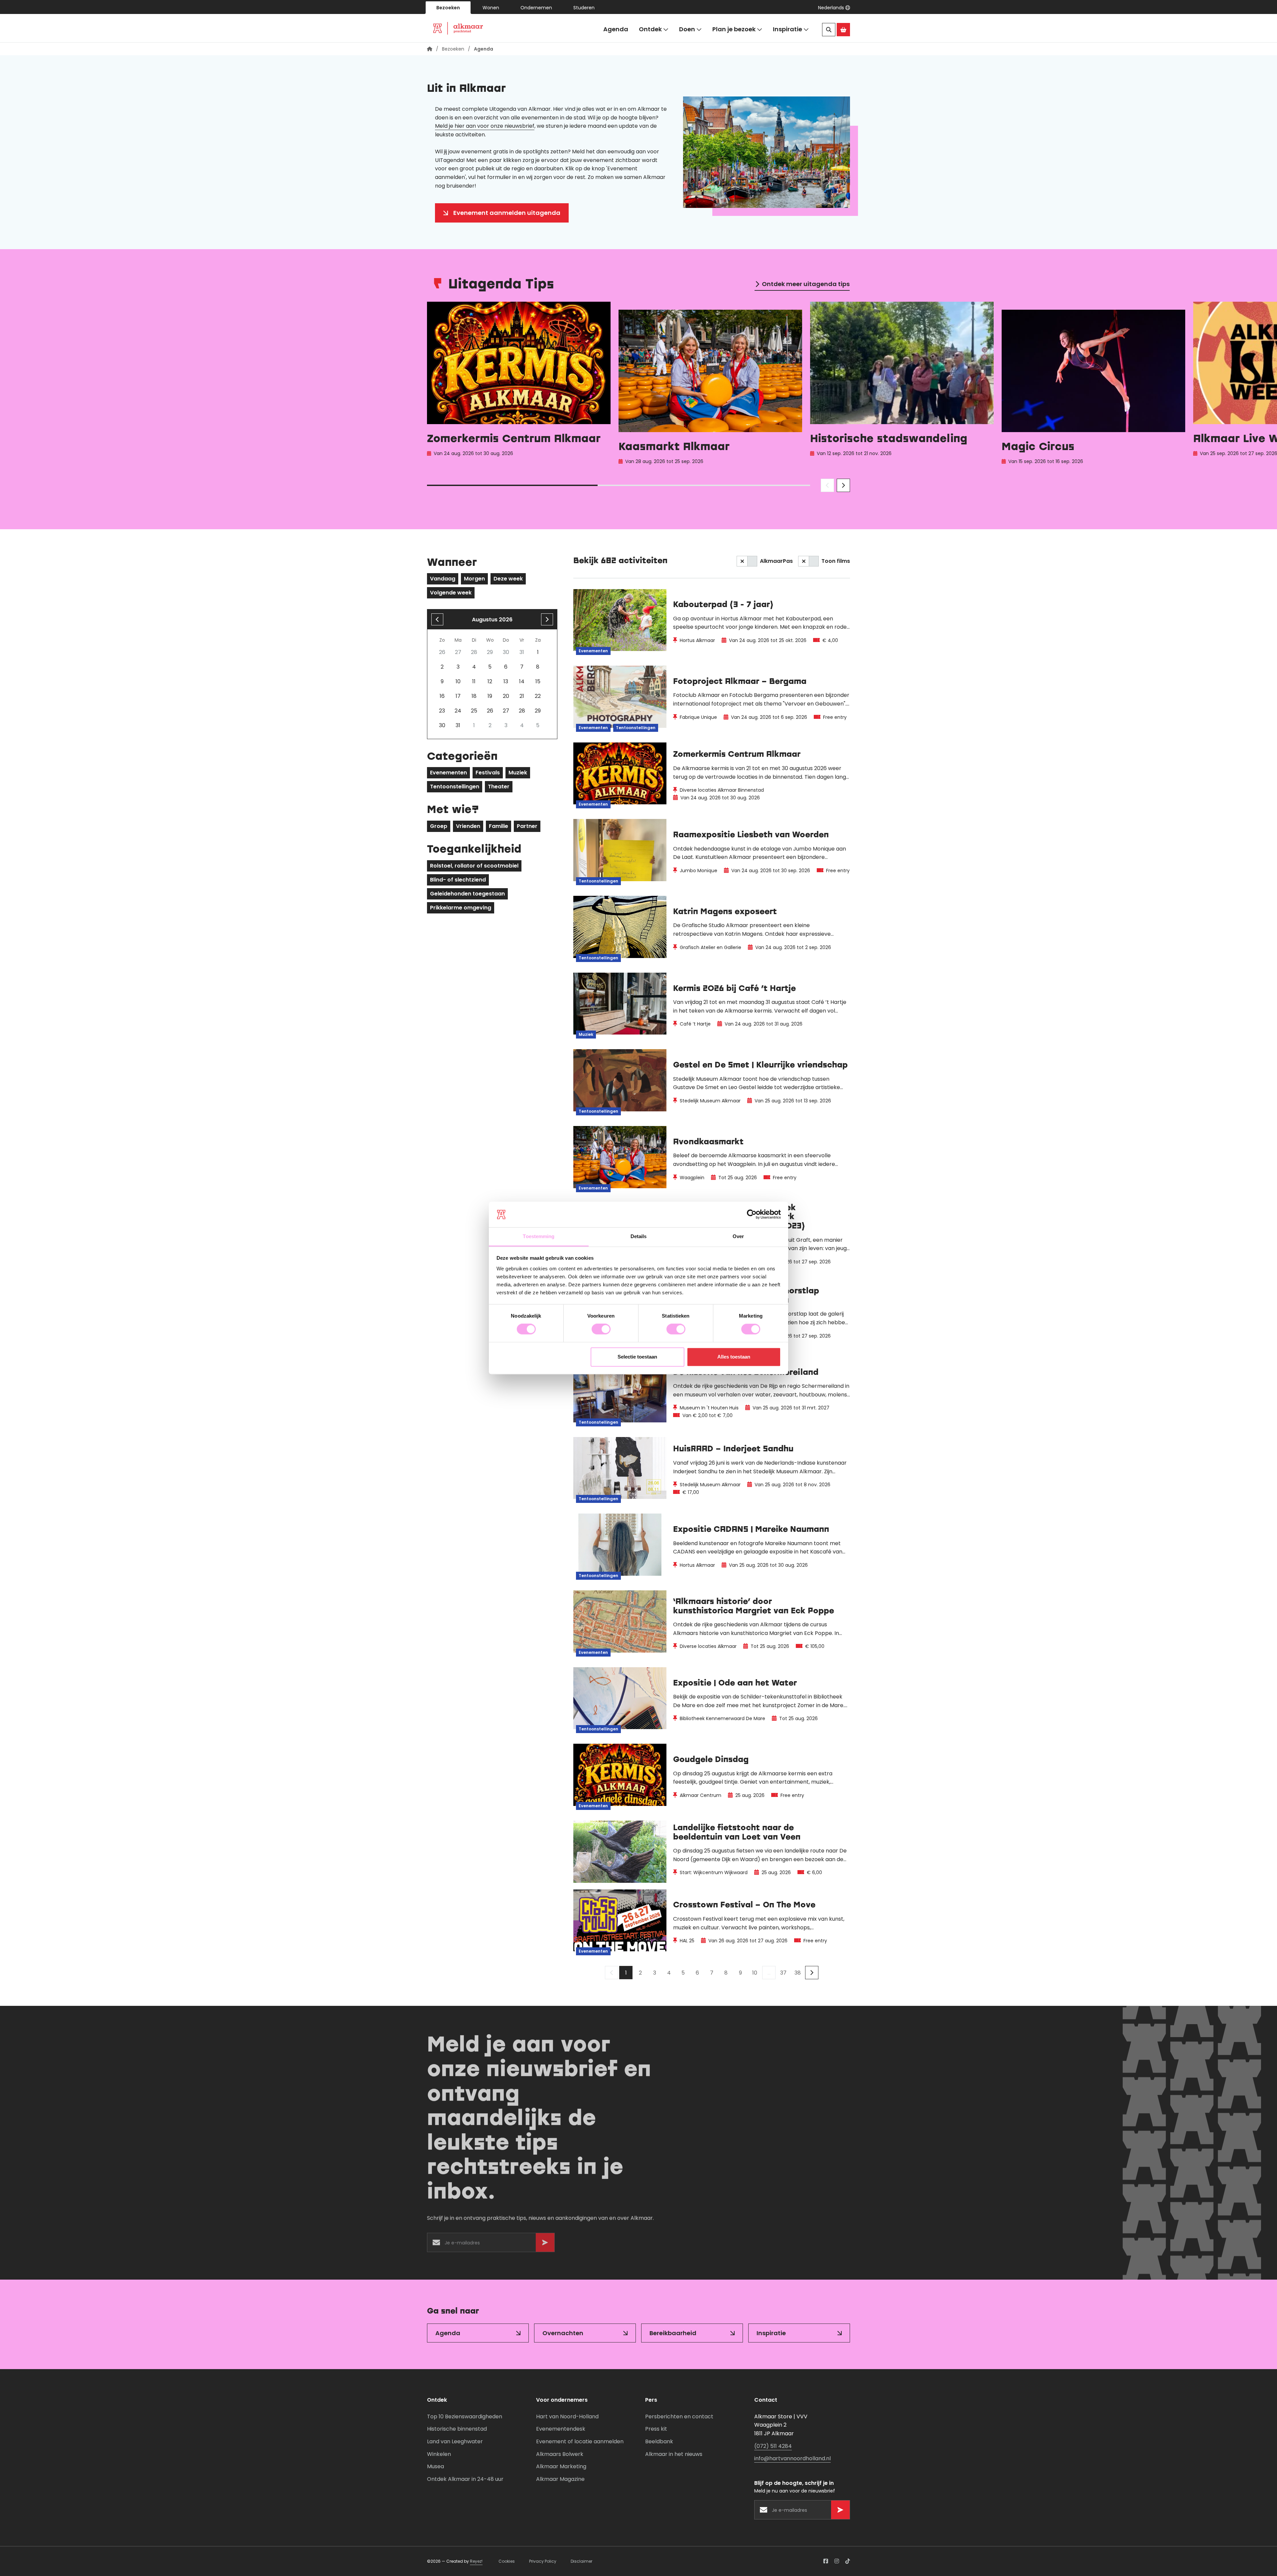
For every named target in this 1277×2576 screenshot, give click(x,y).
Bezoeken (448, 8)
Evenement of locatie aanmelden (580, 2441)
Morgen (474, 579)
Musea (435, 2466)
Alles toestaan (734, 1357)
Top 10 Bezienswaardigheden (465, 2416)
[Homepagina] (430, 49)
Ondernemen (536, 8)
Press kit (656, 2429)
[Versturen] (545, 2243)
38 (798, 1973)
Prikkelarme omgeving (461, 908)
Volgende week (451, 593)
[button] (834, 8)
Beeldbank (659, 2441)
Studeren (584, 8)
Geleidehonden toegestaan (467, 894)
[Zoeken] (829, 30)
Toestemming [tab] (539, 1236)
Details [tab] (639, 1236)
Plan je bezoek (734, 29)
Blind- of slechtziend (458, 880)
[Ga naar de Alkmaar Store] (843, 30)
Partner (527, 826)
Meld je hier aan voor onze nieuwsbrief (485, 126)
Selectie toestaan (637, 1357)
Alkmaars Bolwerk (560, 2454)
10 (755, 1973)
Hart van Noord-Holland (567, 2416)
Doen (687, 29)
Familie (498, 826)
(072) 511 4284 (773, 2446)
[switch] (601, 1329)
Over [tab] (738, 1236)
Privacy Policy (543, 2561)
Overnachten (563, 2333)
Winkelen (439, 2454)
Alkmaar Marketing (561, 2466)
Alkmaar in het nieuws (674, 2454)
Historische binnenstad (457, 2429)
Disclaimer (581, 2561)
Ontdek (650, 29)
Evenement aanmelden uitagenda (507, 213)
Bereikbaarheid (673, 2333)
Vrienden (468, 826)
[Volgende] (812, 1973)
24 (458, 711)
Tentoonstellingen (455, 787)
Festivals (488, 773)
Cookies (507, 2561)
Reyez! (476, 2561)
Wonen (491, 8)
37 (783, 1973)
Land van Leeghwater (455, 2441)
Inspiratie (787, 29)
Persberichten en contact (679, 2416)
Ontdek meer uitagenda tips (806, 284)
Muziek (518, 773)
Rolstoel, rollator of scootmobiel (474, 866)
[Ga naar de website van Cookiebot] (752, 1214)
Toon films (836, 561)
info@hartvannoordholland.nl (792, 2458)
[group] (519, 385)
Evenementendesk (561, 2429)
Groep (439, 826)
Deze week (508, 579)
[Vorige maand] (437, 619)
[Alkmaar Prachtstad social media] (826, 2561)
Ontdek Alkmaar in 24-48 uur (465, 2479)
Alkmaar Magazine (560, 2479)
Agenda (616, 29)
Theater (499, 787)
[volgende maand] (547, 619)
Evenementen (448, 773)
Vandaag (443, 579)
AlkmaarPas (776, 561)
